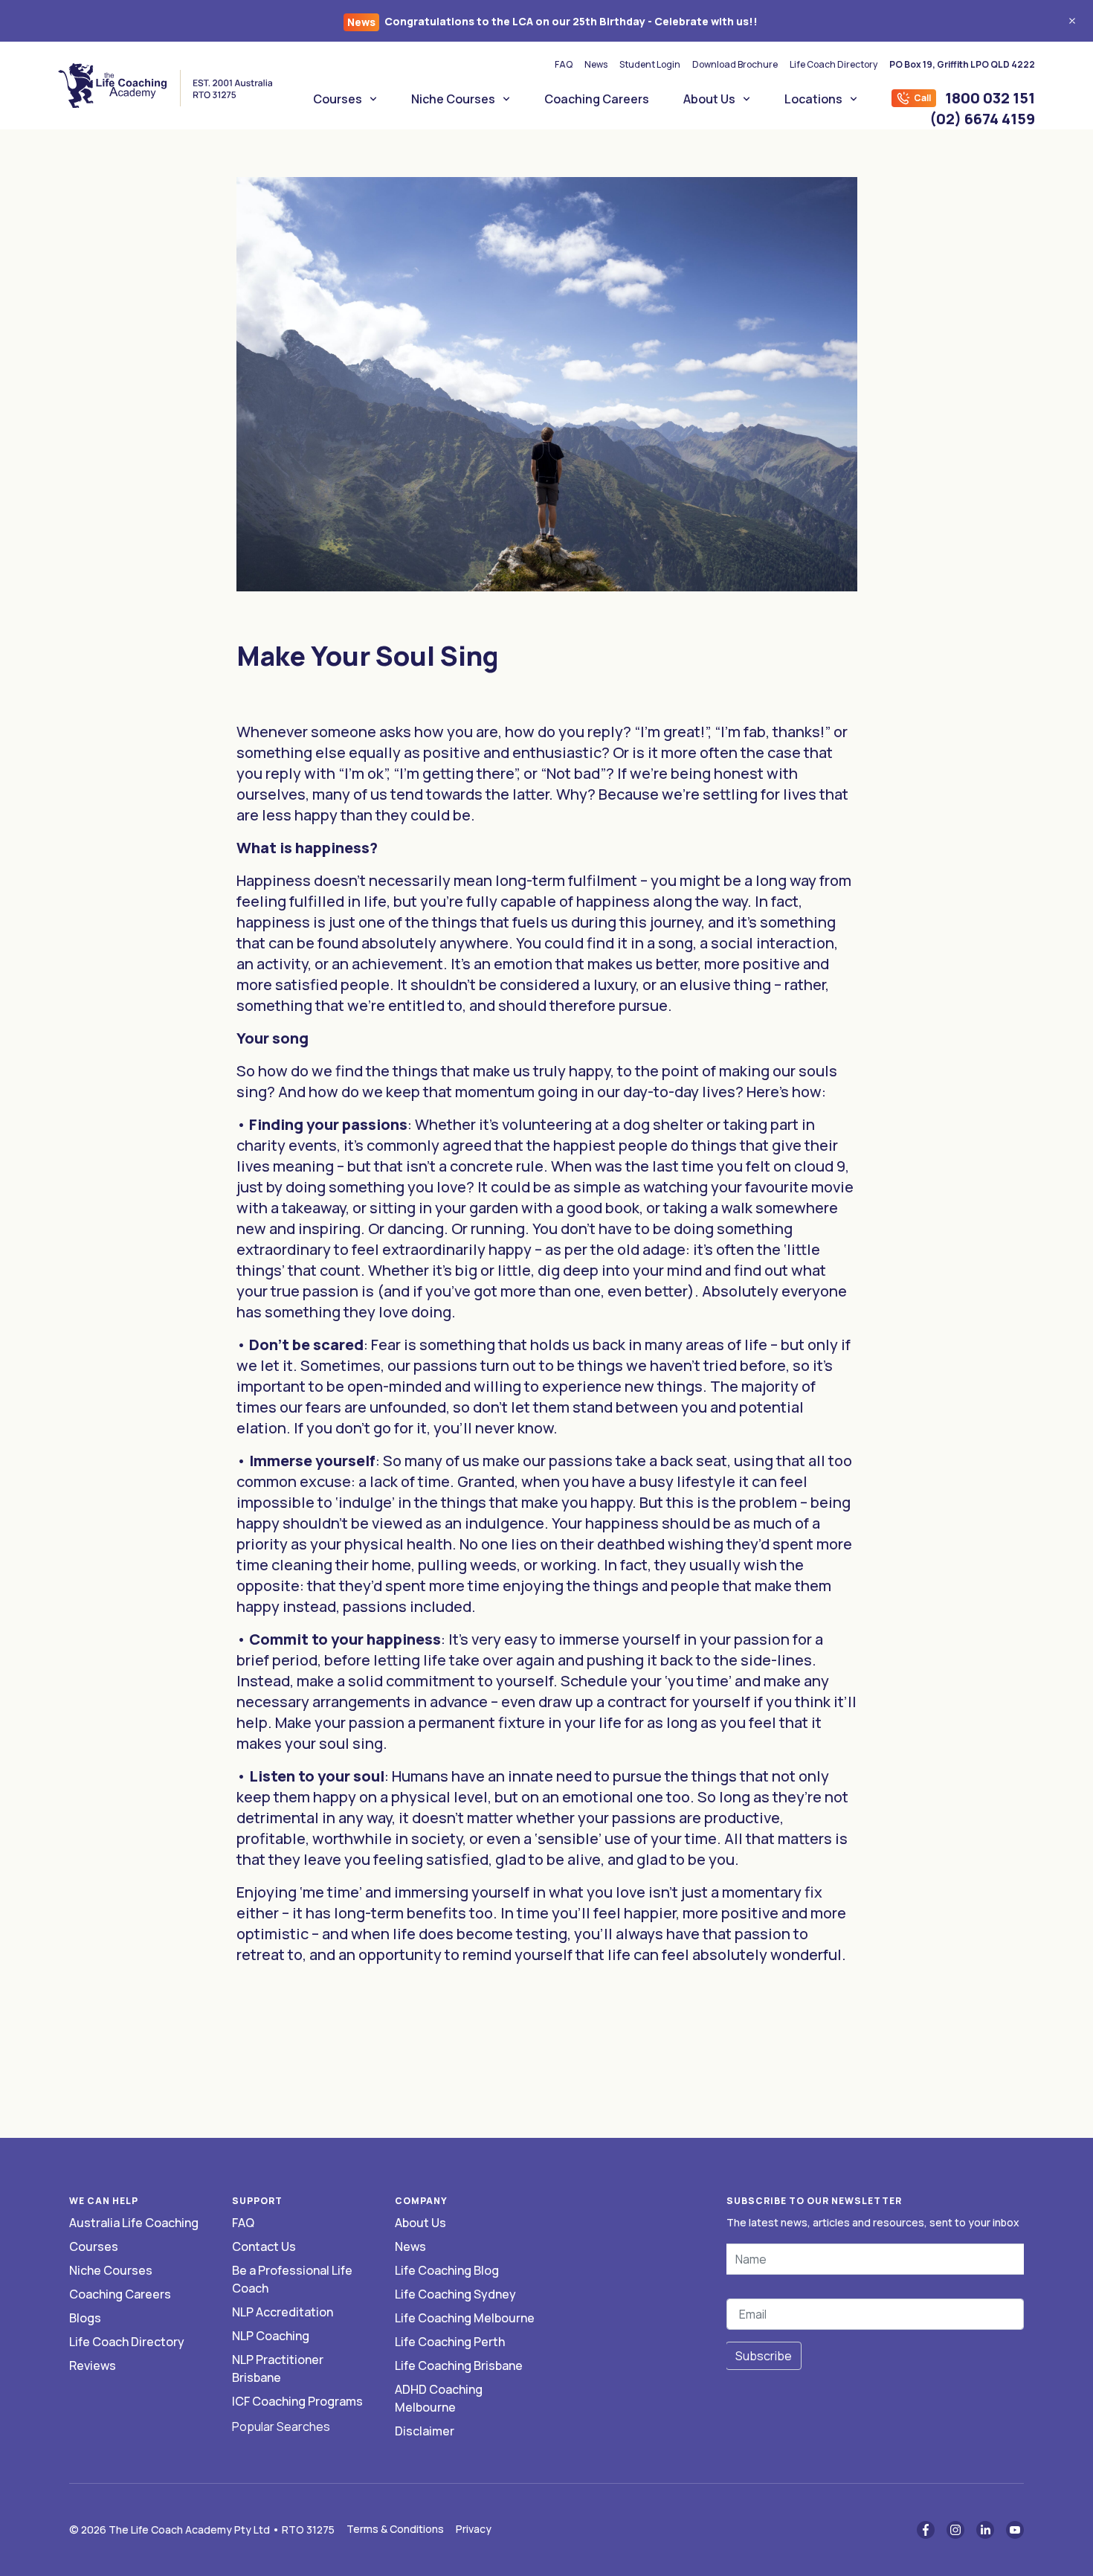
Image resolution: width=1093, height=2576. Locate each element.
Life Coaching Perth (450, 2342)
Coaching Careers (597, 99)
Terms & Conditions (395, 2529)
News (596, 64)
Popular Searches (281, 2426)
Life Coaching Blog (447, 2270)
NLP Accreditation (283, 2312)
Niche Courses (453, 99)
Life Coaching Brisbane (459, 2365)
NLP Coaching (271, 2336)
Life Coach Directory (834, 64)
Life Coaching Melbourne (465, 2318)
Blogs (85, 2318)
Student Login (650, 64)
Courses (338, 99)
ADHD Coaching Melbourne (439, 2398)
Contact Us (264, 2246)
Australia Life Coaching (134, 2223)
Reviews (93, 2365)
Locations (813, 99)
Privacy (474, 2529)
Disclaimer (425, 2431)
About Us (709, 99)
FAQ (564, 64)
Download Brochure (735, 64)
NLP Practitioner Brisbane (278, 2368)
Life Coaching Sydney (455, 2294)
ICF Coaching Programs (297, 2401)
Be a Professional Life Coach (292, 2279)
